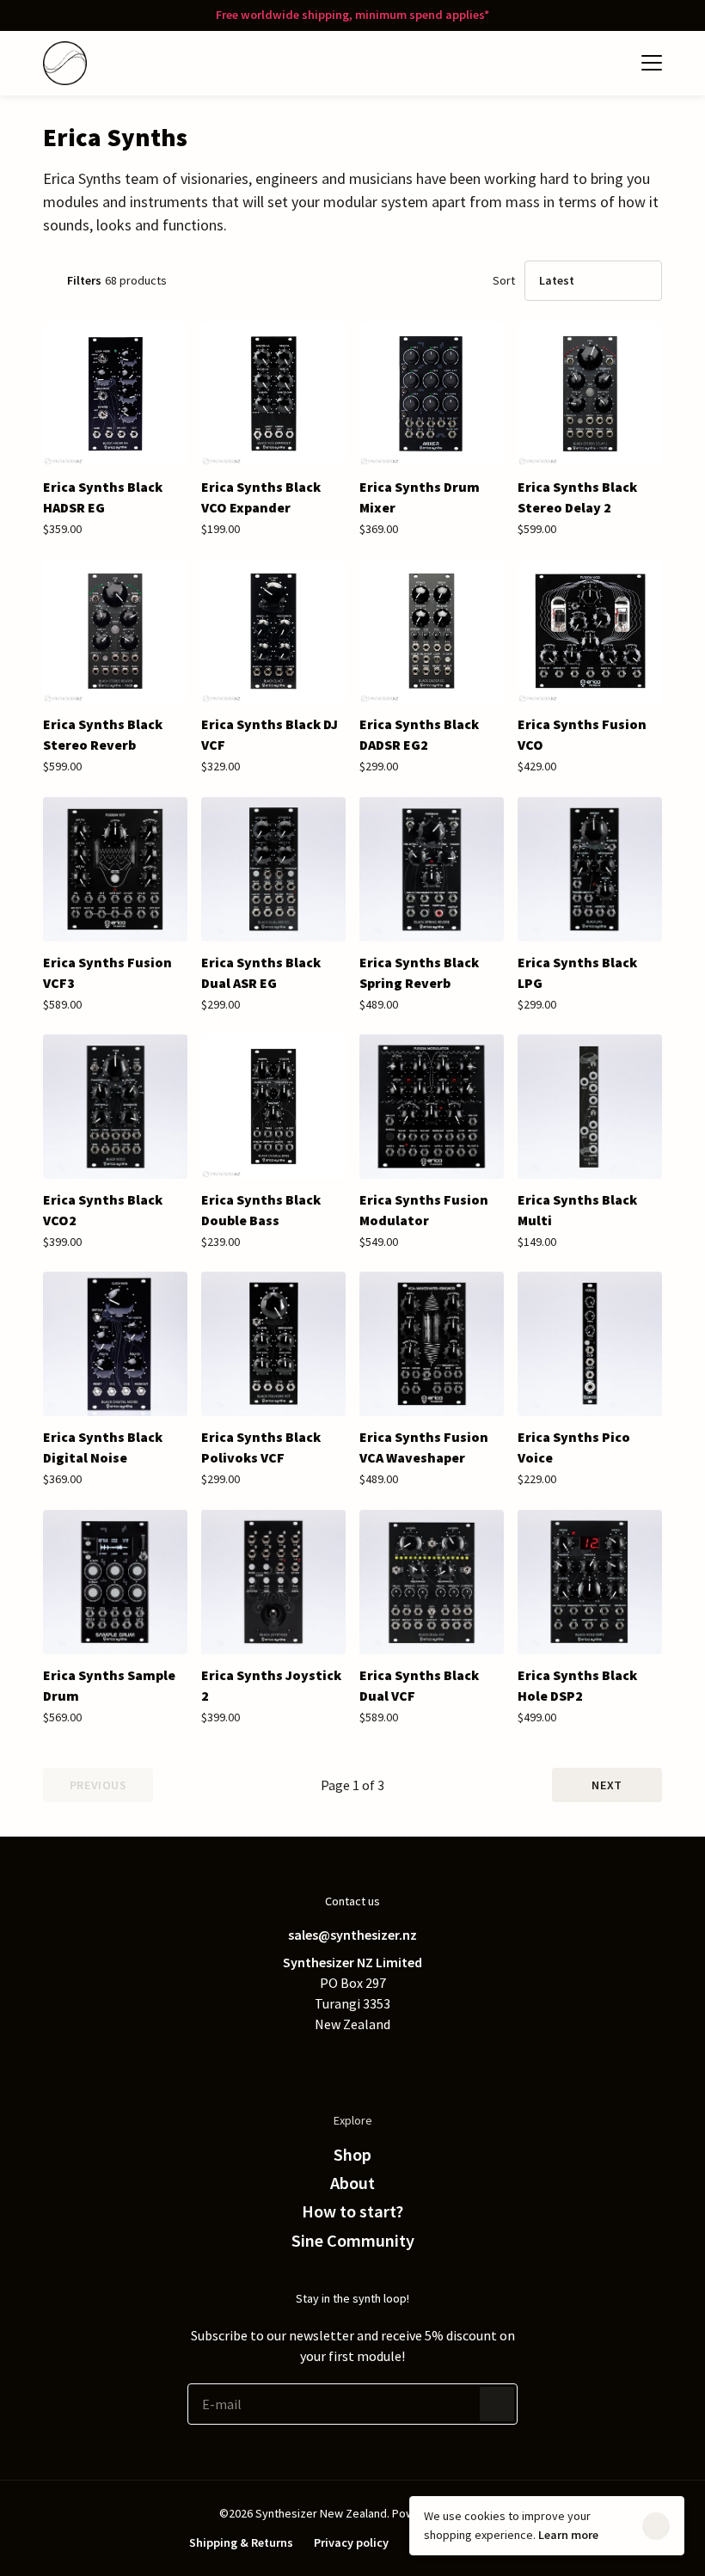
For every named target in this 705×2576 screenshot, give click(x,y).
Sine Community (353, 2241)
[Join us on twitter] (284, 2062)
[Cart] (610, 63)
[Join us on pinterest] (352, 2062)
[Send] (497, 2404)
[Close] (656, 2526)
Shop (352, 2155)
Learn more (568, 2535)
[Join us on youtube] (421, 2062)
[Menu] (652, 63)
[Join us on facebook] (318, 2062)
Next (607, 1785)
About (352, 2183)
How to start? (352, 2211)
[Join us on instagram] (387, 2062)
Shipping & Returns (241, 2542)
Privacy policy (351, 2542)
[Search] (576, 63)
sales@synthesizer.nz (352, 1935)
